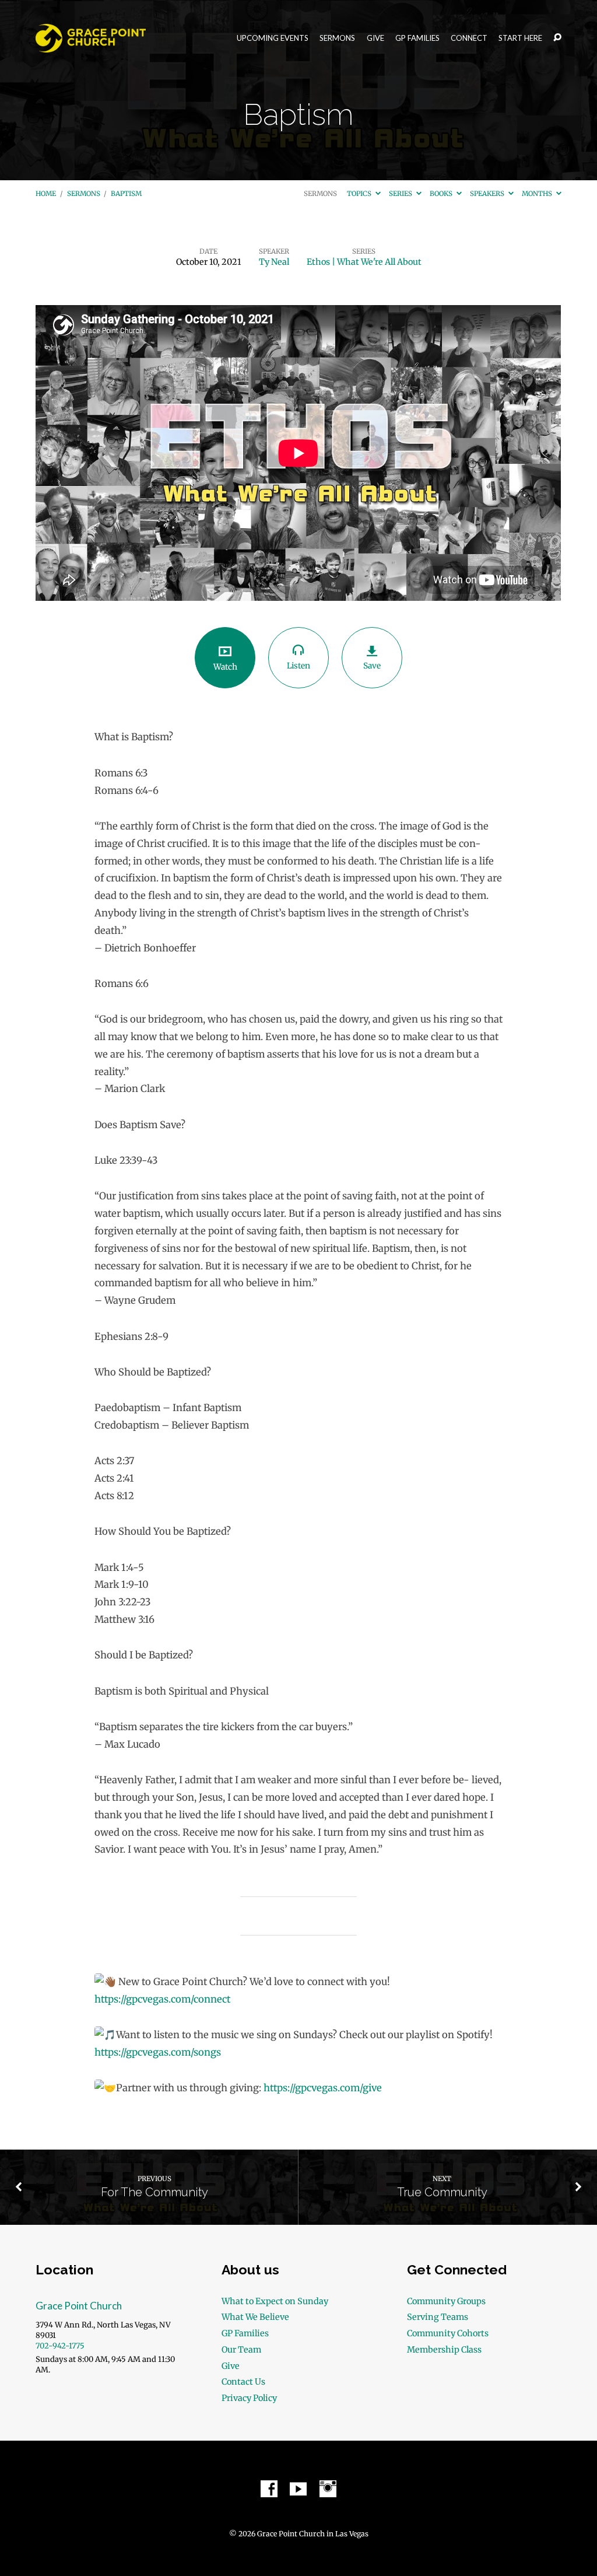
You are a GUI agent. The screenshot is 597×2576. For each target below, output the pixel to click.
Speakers (488, 194)
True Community (442, 2192)
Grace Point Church (79, 2306)
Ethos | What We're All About (364, 262)
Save (372, 666)
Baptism (126, 194)
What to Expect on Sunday (275, 2301)
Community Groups (446, 2301)
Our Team (241, 2350)
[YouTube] (298, 2489)
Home (46, 194)
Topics (360, 194)
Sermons (337, 38)
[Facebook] (269, 2489)
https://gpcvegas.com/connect (162, 1999)
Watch (225, 667)
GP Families (417, 38)
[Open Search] (557, 38)
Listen (298, 666)
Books (442, 194)
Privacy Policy (249, 2398)
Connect (469, 38)
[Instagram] (328, 2489)
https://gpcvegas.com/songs (158, 2052)
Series (401, 194)
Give (375, 38)
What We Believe (255, 2317)
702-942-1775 (60, 2346)
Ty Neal (274, 262)
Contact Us (243, 2382)
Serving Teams (438, 2317)
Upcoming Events (273, 38)
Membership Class (444, 2350)
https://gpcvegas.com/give (323, 2088)
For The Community (154, 2192)
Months (538, 194)
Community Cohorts (448, 2333)
